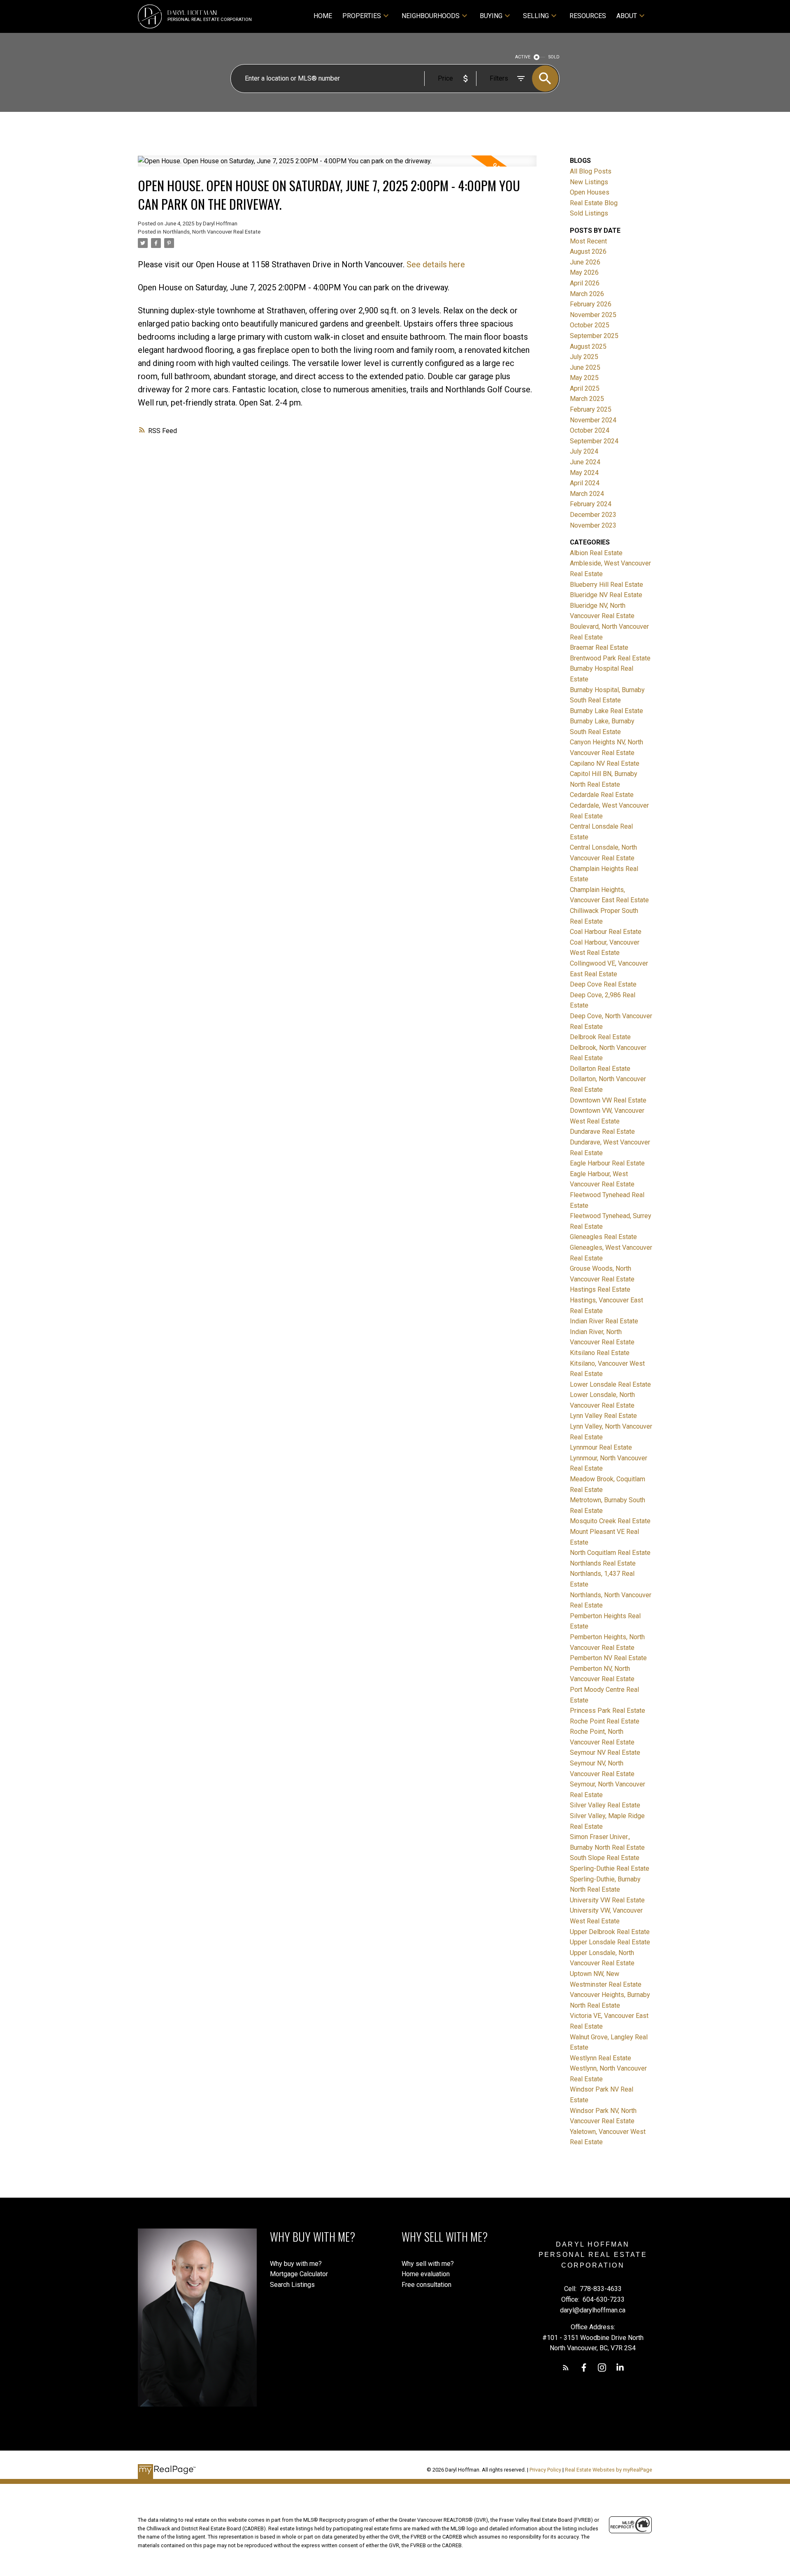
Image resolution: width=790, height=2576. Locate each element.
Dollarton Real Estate (600, 1069)
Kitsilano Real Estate (600, 1353)
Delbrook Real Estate (600, 1037)
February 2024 (591, 504)
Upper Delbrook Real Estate (610, 1932)
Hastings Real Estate (600, 1289)
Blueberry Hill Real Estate (606, 585)
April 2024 (585, 483)
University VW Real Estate (607, 1900)
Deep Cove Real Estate (603, 984)
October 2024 (590, 430)
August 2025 (588, 346)
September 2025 (594, 336)
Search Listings (292, 2285)
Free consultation (426, 2285)
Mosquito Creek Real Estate (610, 1521)
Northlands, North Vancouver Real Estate (212, 232)
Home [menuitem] (323, 16)
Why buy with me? (296, 2264)
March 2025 (587, 399)
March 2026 (587, 294)
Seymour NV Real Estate (605, 1752)
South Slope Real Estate (605, 1858)
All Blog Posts (591, 171)
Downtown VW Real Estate (608, 1100)
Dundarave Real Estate (602, 1132)
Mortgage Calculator (299, 2274)
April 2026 (585, 283)
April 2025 (585, 388)
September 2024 (594, 441)
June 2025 (585, 367)
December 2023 (593, 515)
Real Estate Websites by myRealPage (609, 2470)
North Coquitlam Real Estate (610, 1553)
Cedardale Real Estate (602, 795)
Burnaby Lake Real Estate (606, 711)
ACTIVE (523, 57)
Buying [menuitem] (491, 16)
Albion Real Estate (596, 553)
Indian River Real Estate (604, 1321)
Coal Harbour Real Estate (606, 932)
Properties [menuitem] (362, 16)
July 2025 (584, 357)
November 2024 (593, 420)
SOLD (554, 57)
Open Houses (590, 192)
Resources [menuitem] (588, 16)
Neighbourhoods (431, 16)
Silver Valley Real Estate (605, 1805)
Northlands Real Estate (603, 1563)
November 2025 (593, 315)
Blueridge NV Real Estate (606, 595)
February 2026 (591, 304)
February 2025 (591, 409)
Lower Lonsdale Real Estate (610, 1384)
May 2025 (584, 378)
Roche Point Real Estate (605, 1721)
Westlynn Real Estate (601, 2058)
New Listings (589, 182)
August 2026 (588, 251)
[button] (566, 2368)
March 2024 (587, 494)
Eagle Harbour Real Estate (607, 1163)
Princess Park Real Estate (608, 1711)
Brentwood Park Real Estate (610, 658)
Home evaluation (426, 2274)
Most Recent (588, 241)
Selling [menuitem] (536, 16)
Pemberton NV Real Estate (608, 1658)
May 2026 (584, 272)
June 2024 (585, 462)
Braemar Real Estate (599, 647)
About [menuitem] (627, 16)
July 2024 (584, 451)
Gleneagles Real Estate (603, 1237)
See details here (436, 264)
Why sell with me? (428, 2264)
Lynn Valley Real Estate (603, 1416)
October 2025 (590, 325)
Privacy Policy (545, 2470)
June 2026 (585, 262)
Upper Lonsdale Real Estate (610, 1942)
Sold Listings (589, 213)
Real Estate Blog (594, 203)
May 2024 (584, 473)
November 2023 (593, 525)
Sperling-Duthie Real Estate (610, 1868)
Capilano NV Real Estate (605, 763)
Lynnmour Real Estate (601, 1447)
